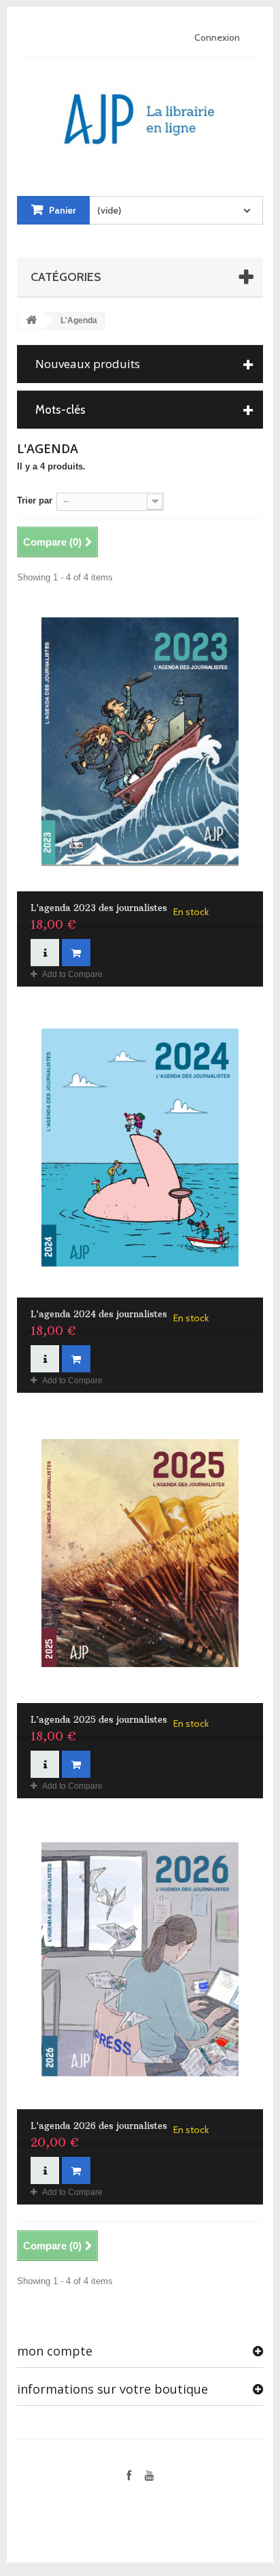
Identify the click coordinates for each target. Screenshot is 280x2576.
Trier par (35, 500)
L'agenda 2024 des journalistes (99, 1314)
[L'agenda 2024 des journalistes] (140, 1147)
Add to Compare (72, 974)
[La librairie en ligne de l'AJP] (140, 114)
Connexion (217, 37)
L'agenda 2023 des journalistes (99, 908)
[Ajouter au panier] (76, 953)
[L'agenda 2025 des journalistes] (140, 1554)
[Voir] (45, 953)
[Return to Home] (31, 321)
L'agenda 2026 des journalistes (99, 2126)
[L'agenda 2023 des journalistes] (140, 742)
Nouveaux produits (88, 364)
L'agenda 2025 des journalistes (99, 1719)
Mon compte (55, 2351)
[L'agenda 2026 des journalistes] (140, 1959)
